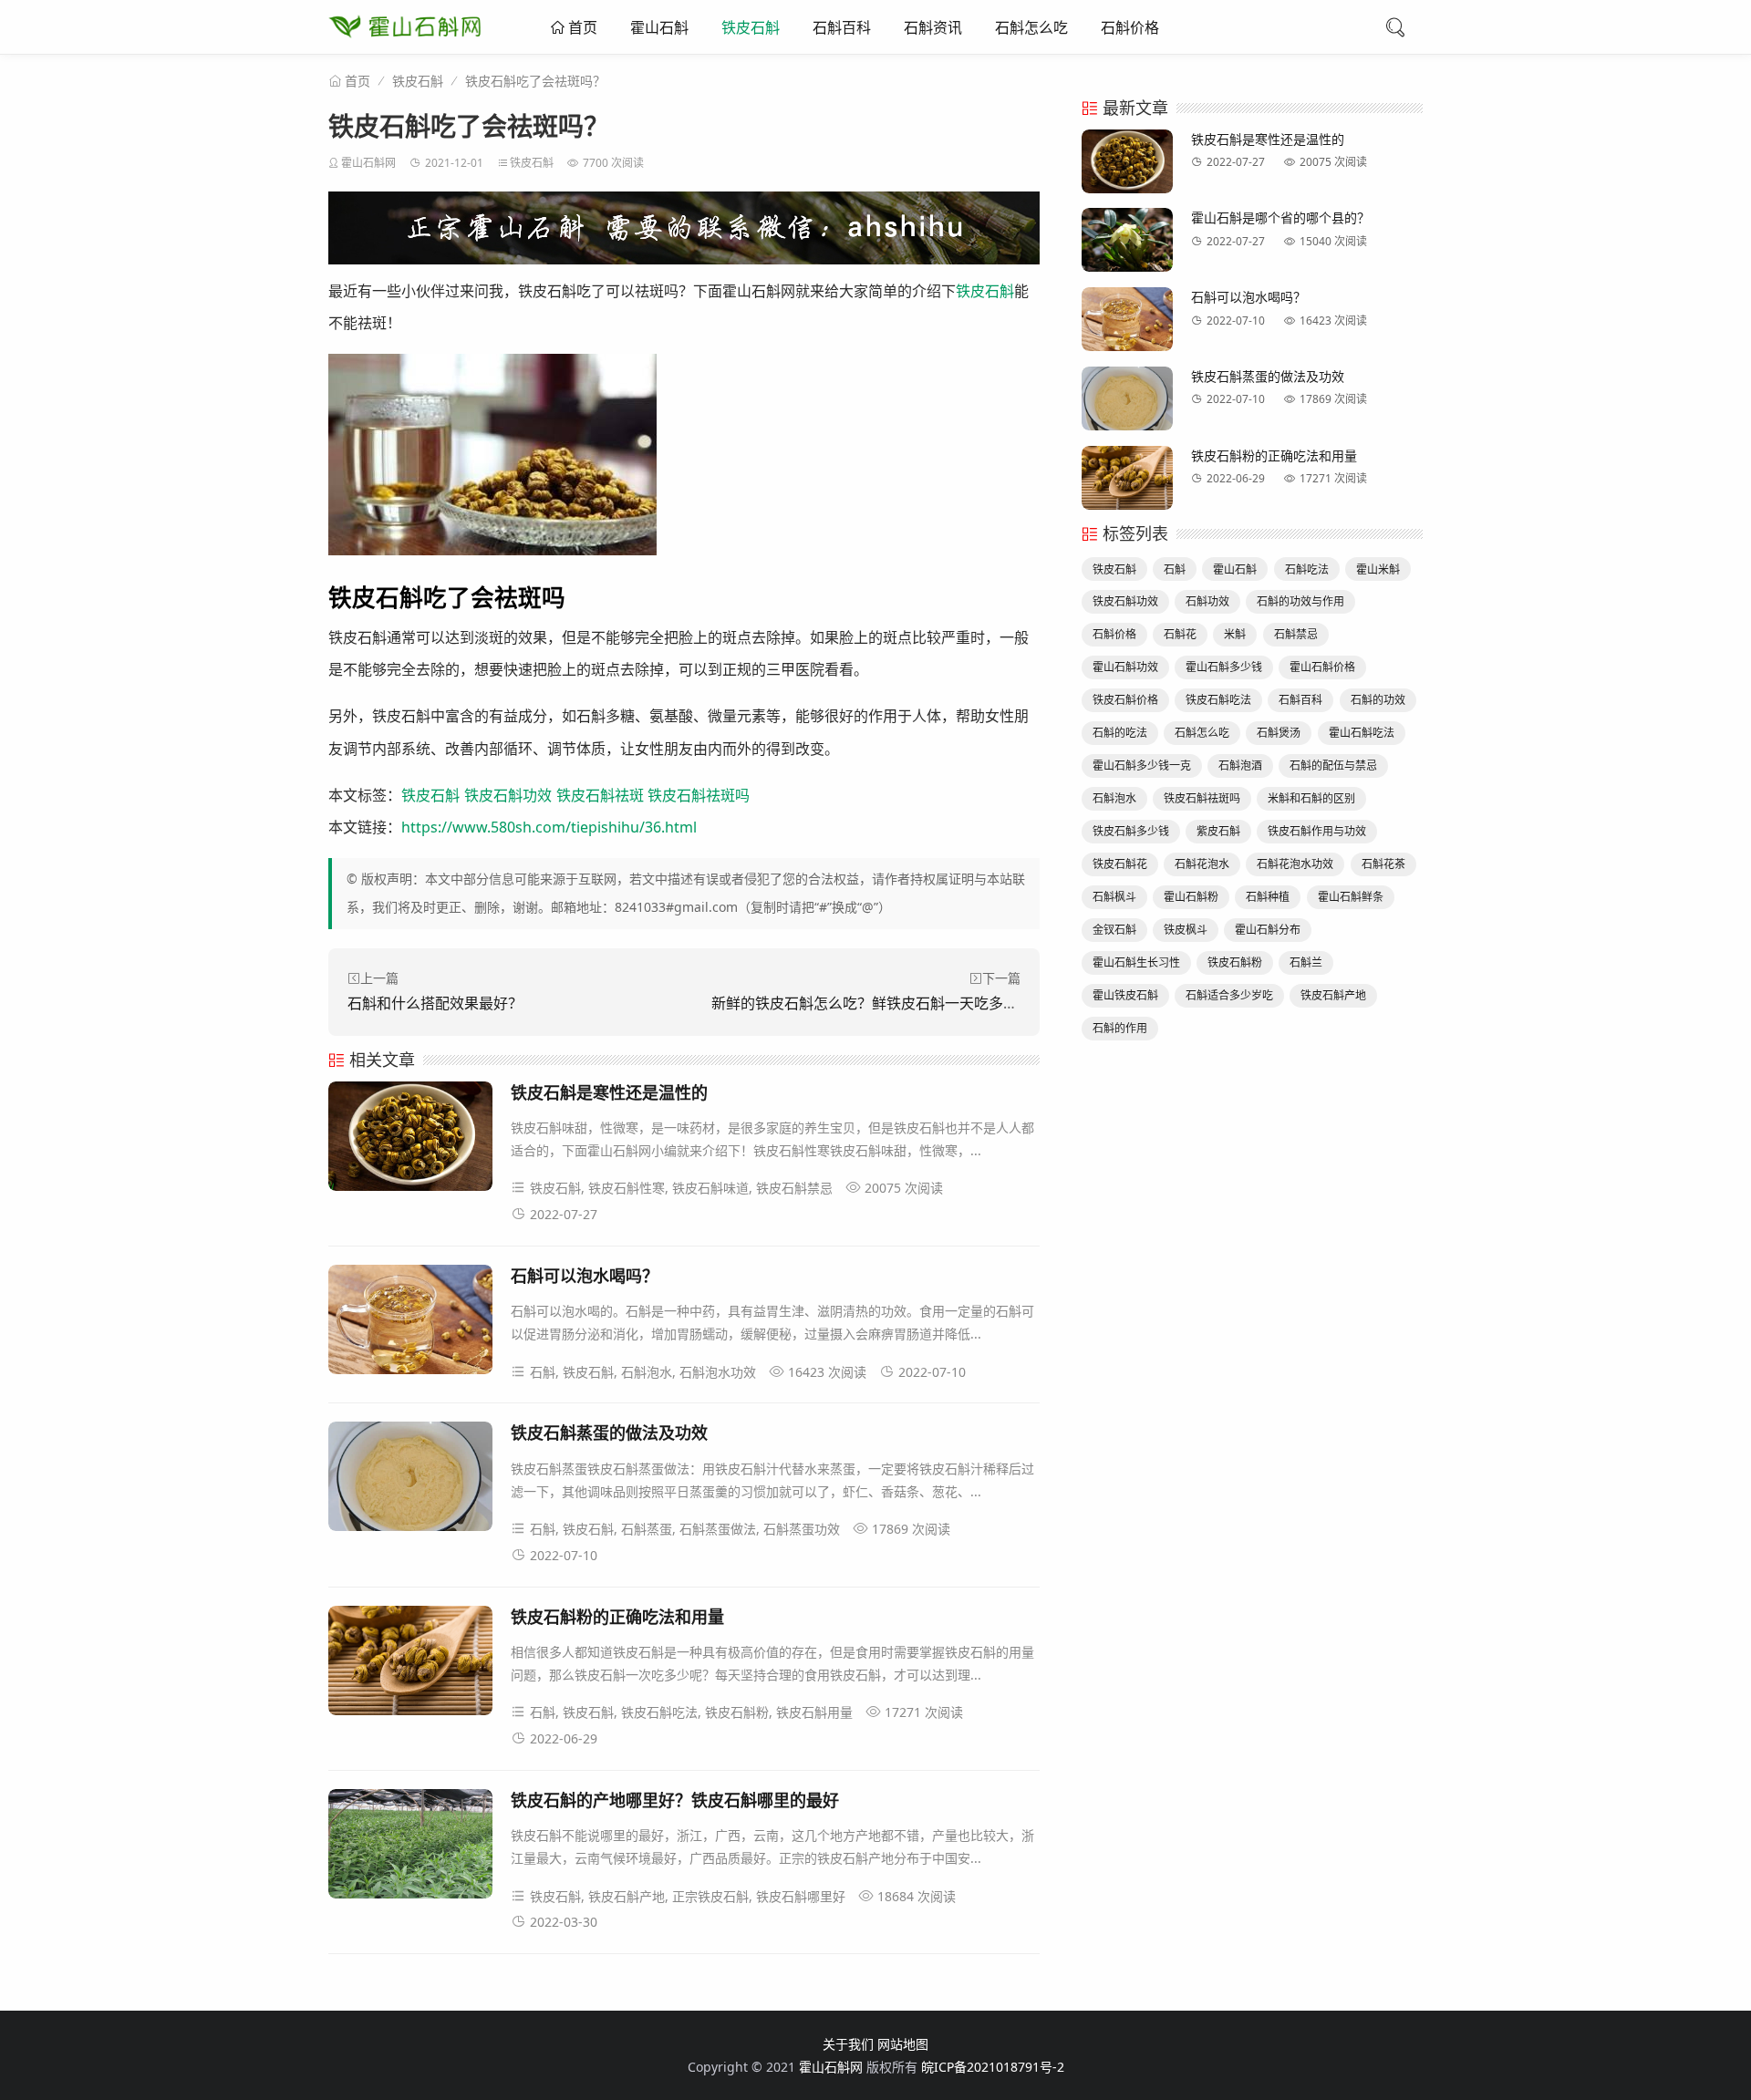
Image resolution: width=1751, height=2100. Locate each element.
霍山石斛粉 (1191, 897)
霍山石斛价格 (1322, 667)
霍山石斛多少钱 (1224, 667)
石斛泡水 (1114, 798)
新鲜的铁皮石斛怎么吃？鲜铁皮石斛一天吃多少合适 (879, 1003)
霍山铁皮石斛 (1125, 995)
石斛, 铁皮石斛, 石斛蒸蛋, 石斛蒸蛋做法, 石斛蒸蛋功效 (685, 1529)
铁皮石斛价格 (1125, 700)
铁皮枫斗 (1186, 930)
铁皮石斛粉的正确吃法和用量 (617, 1617)
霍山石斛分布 (1268, 930)
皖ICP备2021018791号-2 (993, 2067)
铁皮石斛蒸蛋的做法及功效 (609, 1433)
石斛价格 (1130, 27)
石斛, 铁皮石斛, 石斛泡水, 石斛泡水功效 (643, 1372)
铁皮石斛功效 (508, 795)
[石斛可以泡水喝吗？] (410, 1323)
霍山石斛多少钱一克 (1142, 766)
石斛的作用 (1120, 1028)
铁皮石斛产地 (1333, 995)
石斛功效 (1207, 601)
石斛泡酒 (1240, 766)
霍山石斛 (659, 27)
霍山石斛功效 (1125, 667)
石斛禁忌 (1296, 634)
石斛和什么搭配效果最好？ (435, 1003)
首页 (581, 27)
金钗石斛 (1114, 930)
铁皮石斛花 (1120, 864)
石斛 (1175, 569)
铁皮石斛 (751, 27)
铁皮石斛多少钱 (1131, 831)
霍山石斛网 (368, 163)
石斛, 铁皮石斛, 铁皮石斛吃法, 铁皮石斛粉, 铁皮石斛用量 (691, 1712)
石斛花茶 (1383, 864)
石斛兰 (1306, 962)
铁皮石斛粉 (1235, 962)
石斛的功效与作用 (1300, 601)
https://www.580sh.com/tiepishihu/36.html (549, 827)
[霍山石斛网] (404, 46)
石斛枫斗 (1114, 897)
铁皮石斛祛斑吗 (699, 795)
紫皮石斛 (1218, 831)
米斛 (1235, 634)
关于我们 (848, 2044)
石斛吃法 (1307, 569)
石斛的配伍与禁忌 (1333, 766)
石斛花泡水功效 (1295, 864)
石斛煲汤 (1279, 733)
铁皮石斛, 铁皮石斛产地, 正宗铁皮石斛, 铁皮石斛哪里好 (688, 1896)
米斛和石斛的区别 (1311, 798)
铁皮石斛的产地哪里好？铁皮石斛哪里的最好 (675, 1800)
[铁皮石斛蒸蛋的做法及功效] (410, 1479)
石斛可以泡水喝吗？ (585, 1276)
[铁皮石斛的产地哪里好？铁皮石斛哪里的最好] (410, 1847)
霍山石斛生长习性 (1136, 962)
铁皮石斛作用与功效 (1317, 831)
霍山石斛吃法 (1362, 733)
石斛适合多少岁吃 (1229, 995)
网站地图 (903, 2044)
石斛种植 (1268, 897)
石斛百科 (842, 27)
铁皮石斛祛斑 (600, 795)
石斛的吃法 (1120, 733)
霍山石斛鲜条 (1351, 897)
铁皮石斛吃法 (1218, 700)
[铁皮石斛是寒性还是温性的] (410, 1139)
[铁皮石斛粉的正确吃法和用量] (410, 1664)
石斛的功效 (1378, 700)
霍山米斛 (1378, 569)
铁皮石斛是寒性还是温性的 (609, 1092)
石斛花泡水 (1202, 864)
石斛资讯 (933, 27)
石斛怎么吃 (1031, 27)
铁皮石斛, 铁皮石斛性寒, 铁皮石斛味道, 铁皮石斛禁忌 (681, 1188)
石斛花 (1180, 634)
